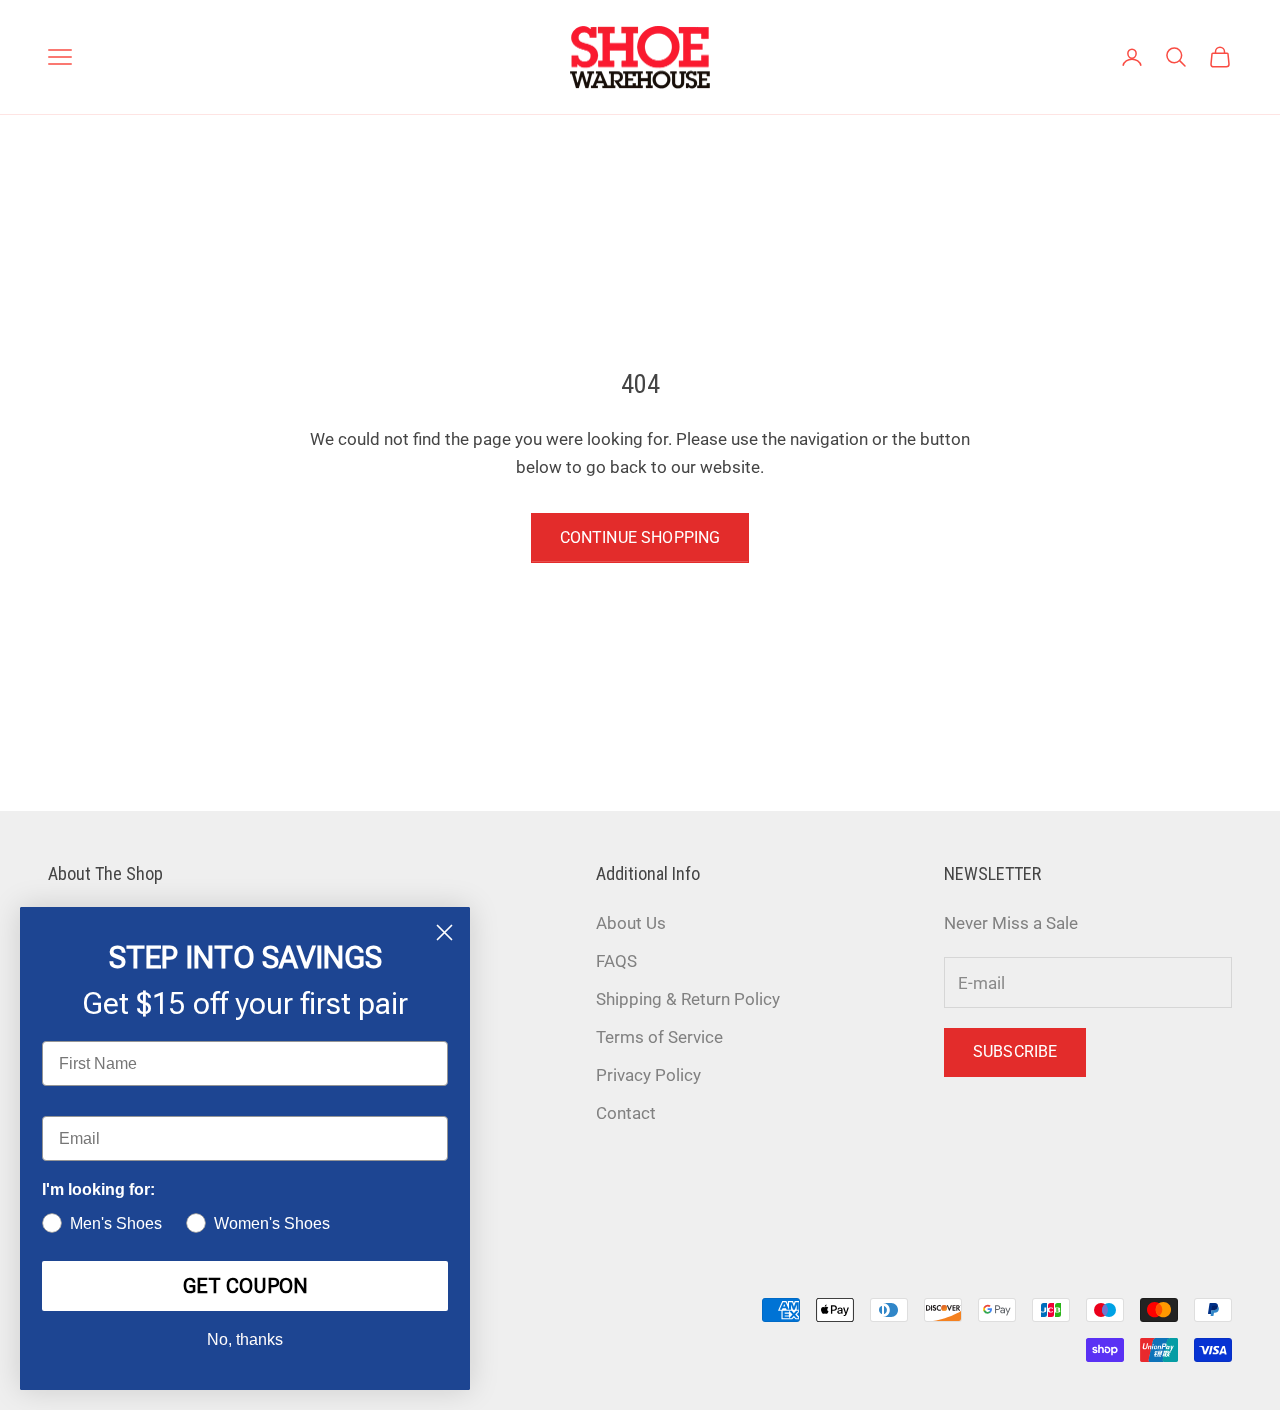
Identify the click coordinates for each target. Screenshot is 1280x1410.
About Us (631, 923)
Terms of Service (659, 1037)
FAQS (616, 961)
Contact (626, 1113)
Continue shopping (640, 537)
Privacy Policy (648, 1075)
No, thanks (245, 1339)
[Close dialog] (444, 932)
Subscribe (1015, 1051)
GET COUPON (245, 1286)
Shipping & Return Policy (688, 999)
